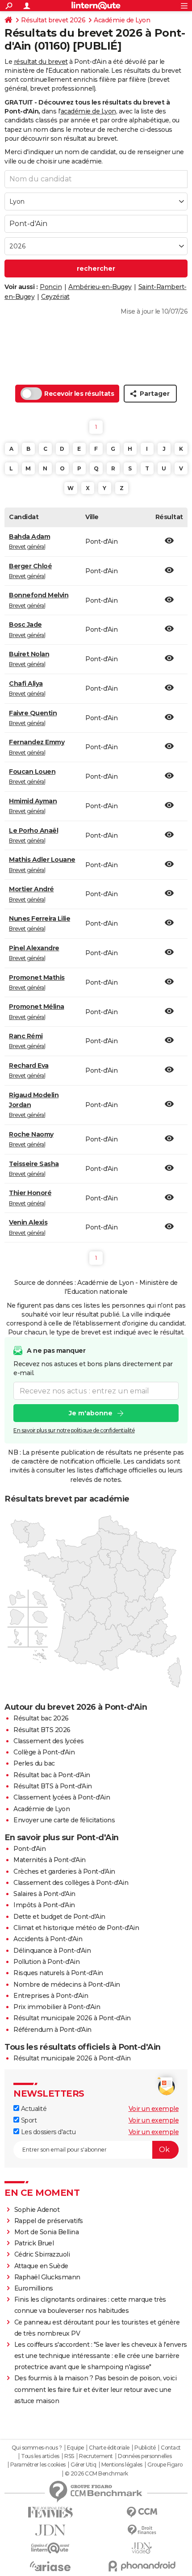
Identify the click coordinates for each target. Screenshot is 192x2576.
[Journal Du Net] (50, 2530)
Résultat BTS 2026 (42, 1730)
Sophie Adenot (37, 2210)
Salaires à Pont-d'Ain (44, 1894)
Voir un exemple (154, 2109)
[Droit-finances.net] (142, 2530)
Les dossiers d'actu (47, 2132)
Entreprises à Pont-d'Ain (51, 1996)
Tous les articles (40, 2456)
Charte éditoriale (109, 2448)
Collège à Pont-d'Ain (44, 1752)
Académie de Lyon (122, 20)
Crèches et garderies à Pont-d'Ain (64, 1871)
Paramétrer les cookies (38, 2465)
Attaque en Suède (41, 2266)
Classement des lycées (49, 1741)
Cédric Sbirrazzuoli (42, 2254)
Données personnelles (145, 2456)
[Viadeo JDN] (142, 2548)
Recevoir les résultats (79, 394)
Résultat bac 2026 (41, 1718)
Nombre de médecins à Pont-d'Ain (67, 1984)
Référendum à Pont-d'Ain (52, 2030)
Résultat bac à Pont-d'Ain (52, 1775)
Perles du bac (34, 1763)
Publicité (145, 2448)
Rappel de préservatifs (49, 2221)
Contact (171, 2448)
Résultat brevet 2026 (53, 20)
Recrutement (96, 2456)
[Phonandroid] (142, 2566)
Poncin (51, 287)
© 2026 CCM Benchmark (96, 2474)
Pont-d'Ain (29, 1849)
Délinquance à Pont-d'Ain (52, 1951)
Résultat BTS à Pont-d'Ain (53, 1786)
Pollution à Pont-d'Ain (46, 1962)
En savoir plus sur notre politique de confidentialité (74, 1430)
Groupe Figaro (165, 2465)
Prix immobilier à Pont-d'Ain (57, 2007)
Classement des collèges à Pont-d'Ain (71, 1883)
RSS (69, 2456)
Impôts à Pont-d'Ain (44, 1905)
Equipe (75, 2448)
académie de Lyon (88, 111)
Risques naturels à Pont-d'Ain (58, 1973)
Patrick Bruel (34, 2243)
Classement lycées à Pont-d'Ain (62, 1797)
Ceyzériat (55, 297)
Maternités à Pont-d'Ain (50, 1860)
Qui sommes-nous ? (37, 2448)
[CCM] (142, 2512)
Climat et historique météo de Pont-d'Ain (76, 1928)
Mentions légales (122, 2465)
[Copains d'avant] (50, 2548)
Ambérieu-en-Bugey (100, 287)
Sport (28, 2120)
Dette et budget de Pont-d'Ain (59, 1917)
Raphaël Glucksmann (47, 2277)
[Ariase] (50, 2566)
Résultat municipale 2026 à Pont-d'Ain (72, 2018)
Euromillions (34, 2288)
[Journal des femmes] (50, 2512)
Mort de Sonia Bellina (47, 2232)
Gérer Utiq (83, 2465)
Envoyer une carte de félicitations (64, 1820)
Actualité (33, 2109)
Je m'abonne (91, 1413)
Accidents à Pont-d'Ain (48, 1939)
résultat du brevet (41, 62)
